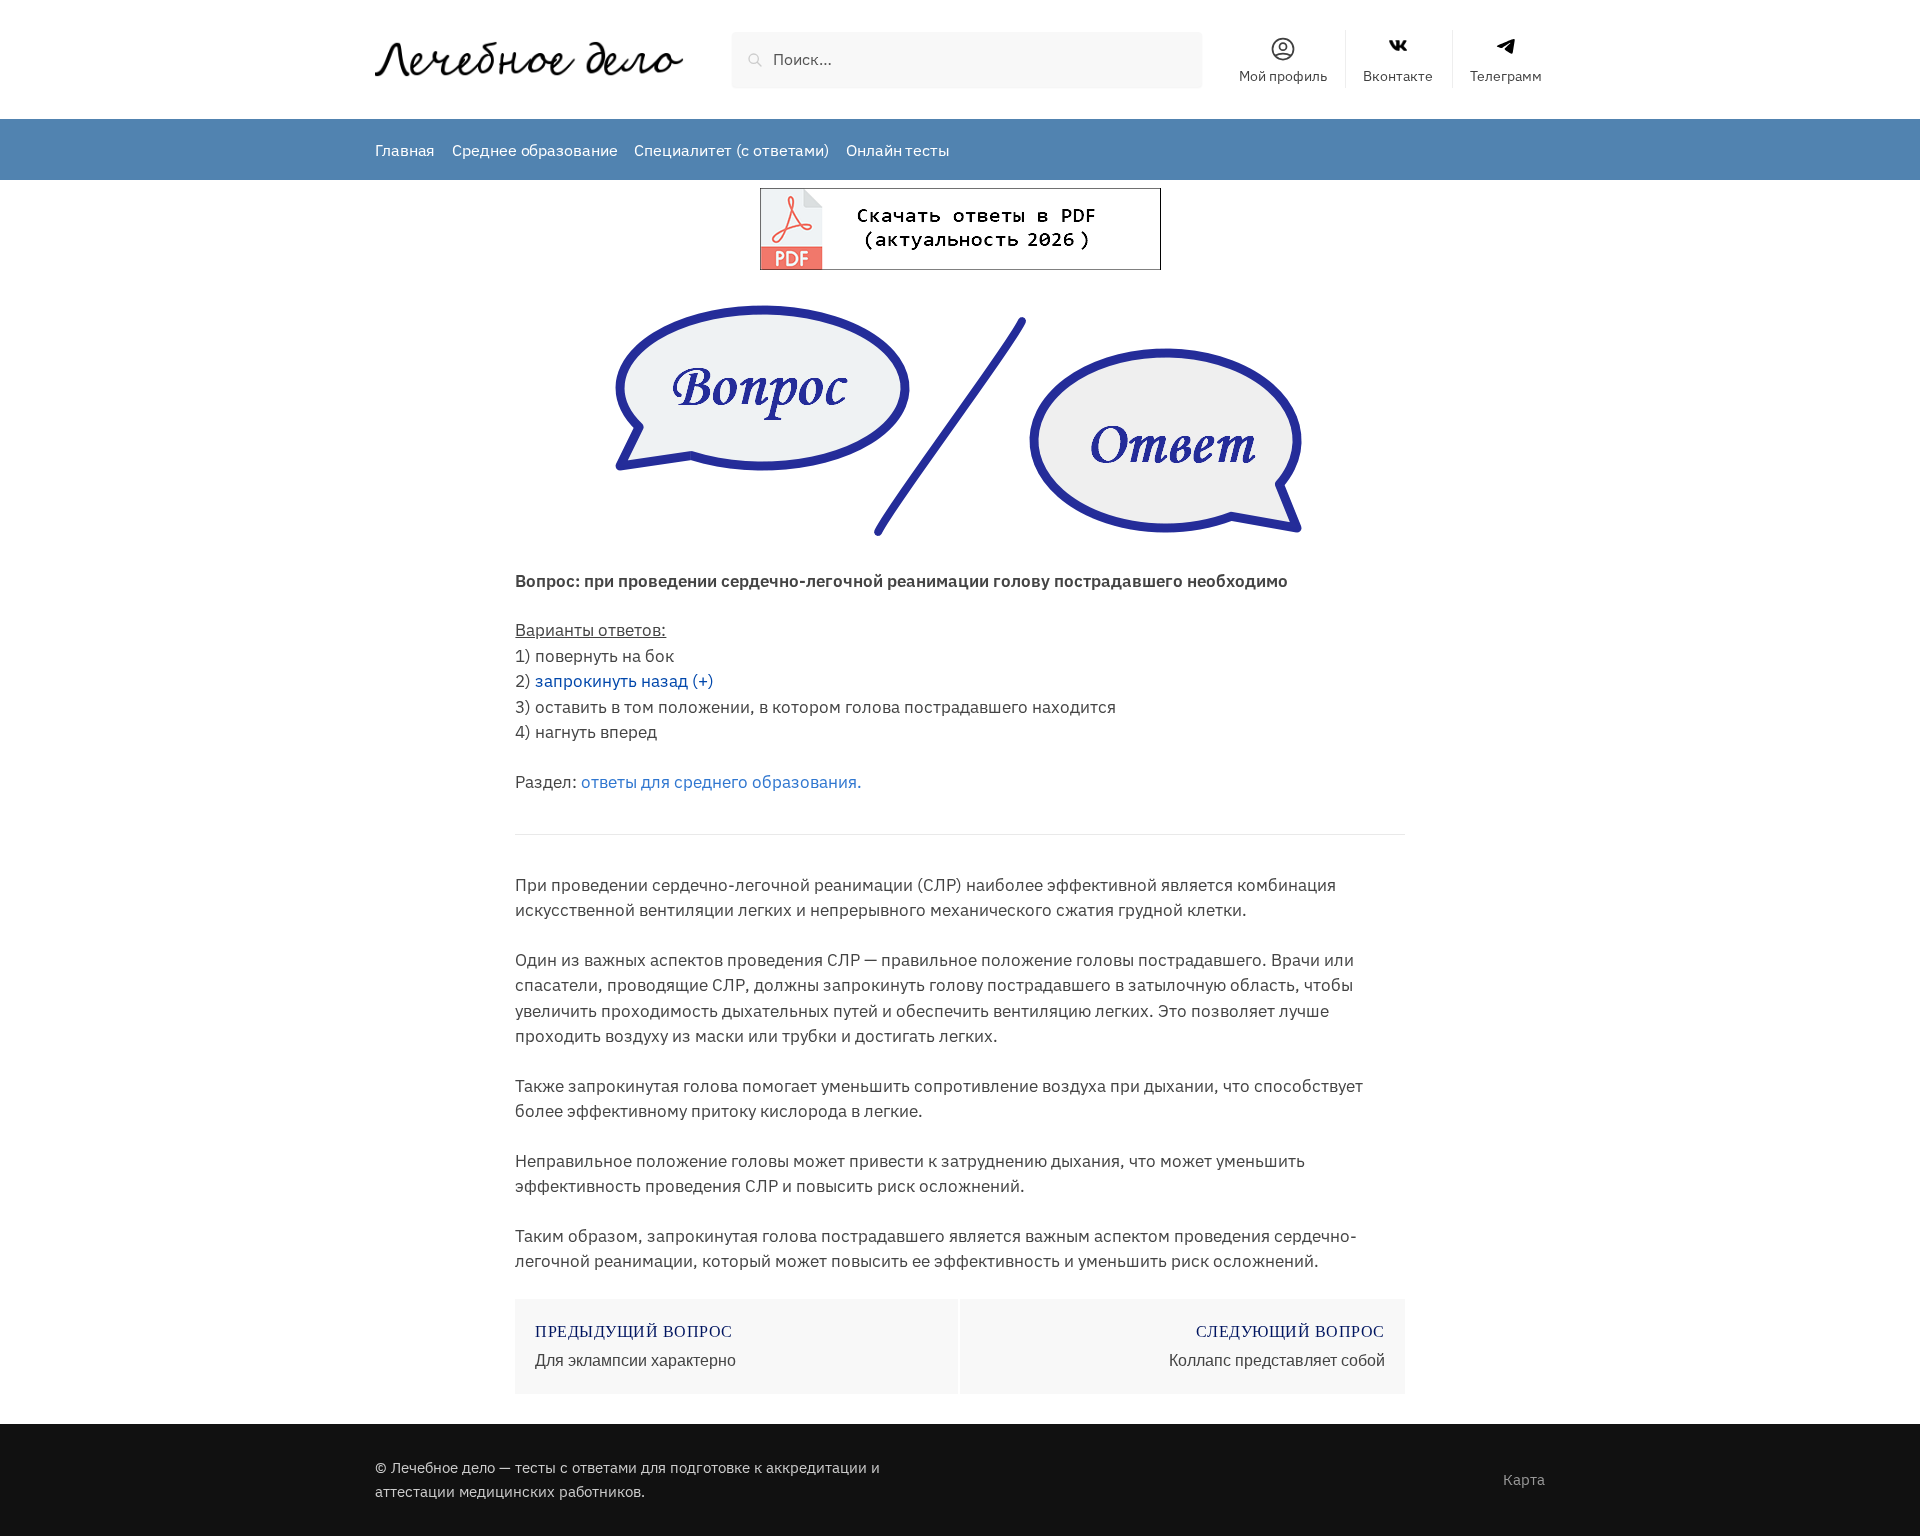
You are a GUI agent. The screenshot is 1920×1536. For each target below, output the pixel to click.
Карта (1524, 1479)
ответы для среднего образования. (721, 782)
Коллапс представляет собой (1277, 1360)
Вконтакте (1398, 76)
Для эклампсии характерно (635, 1360)
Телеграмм (1506, 76)
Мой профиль (1283, 76)
